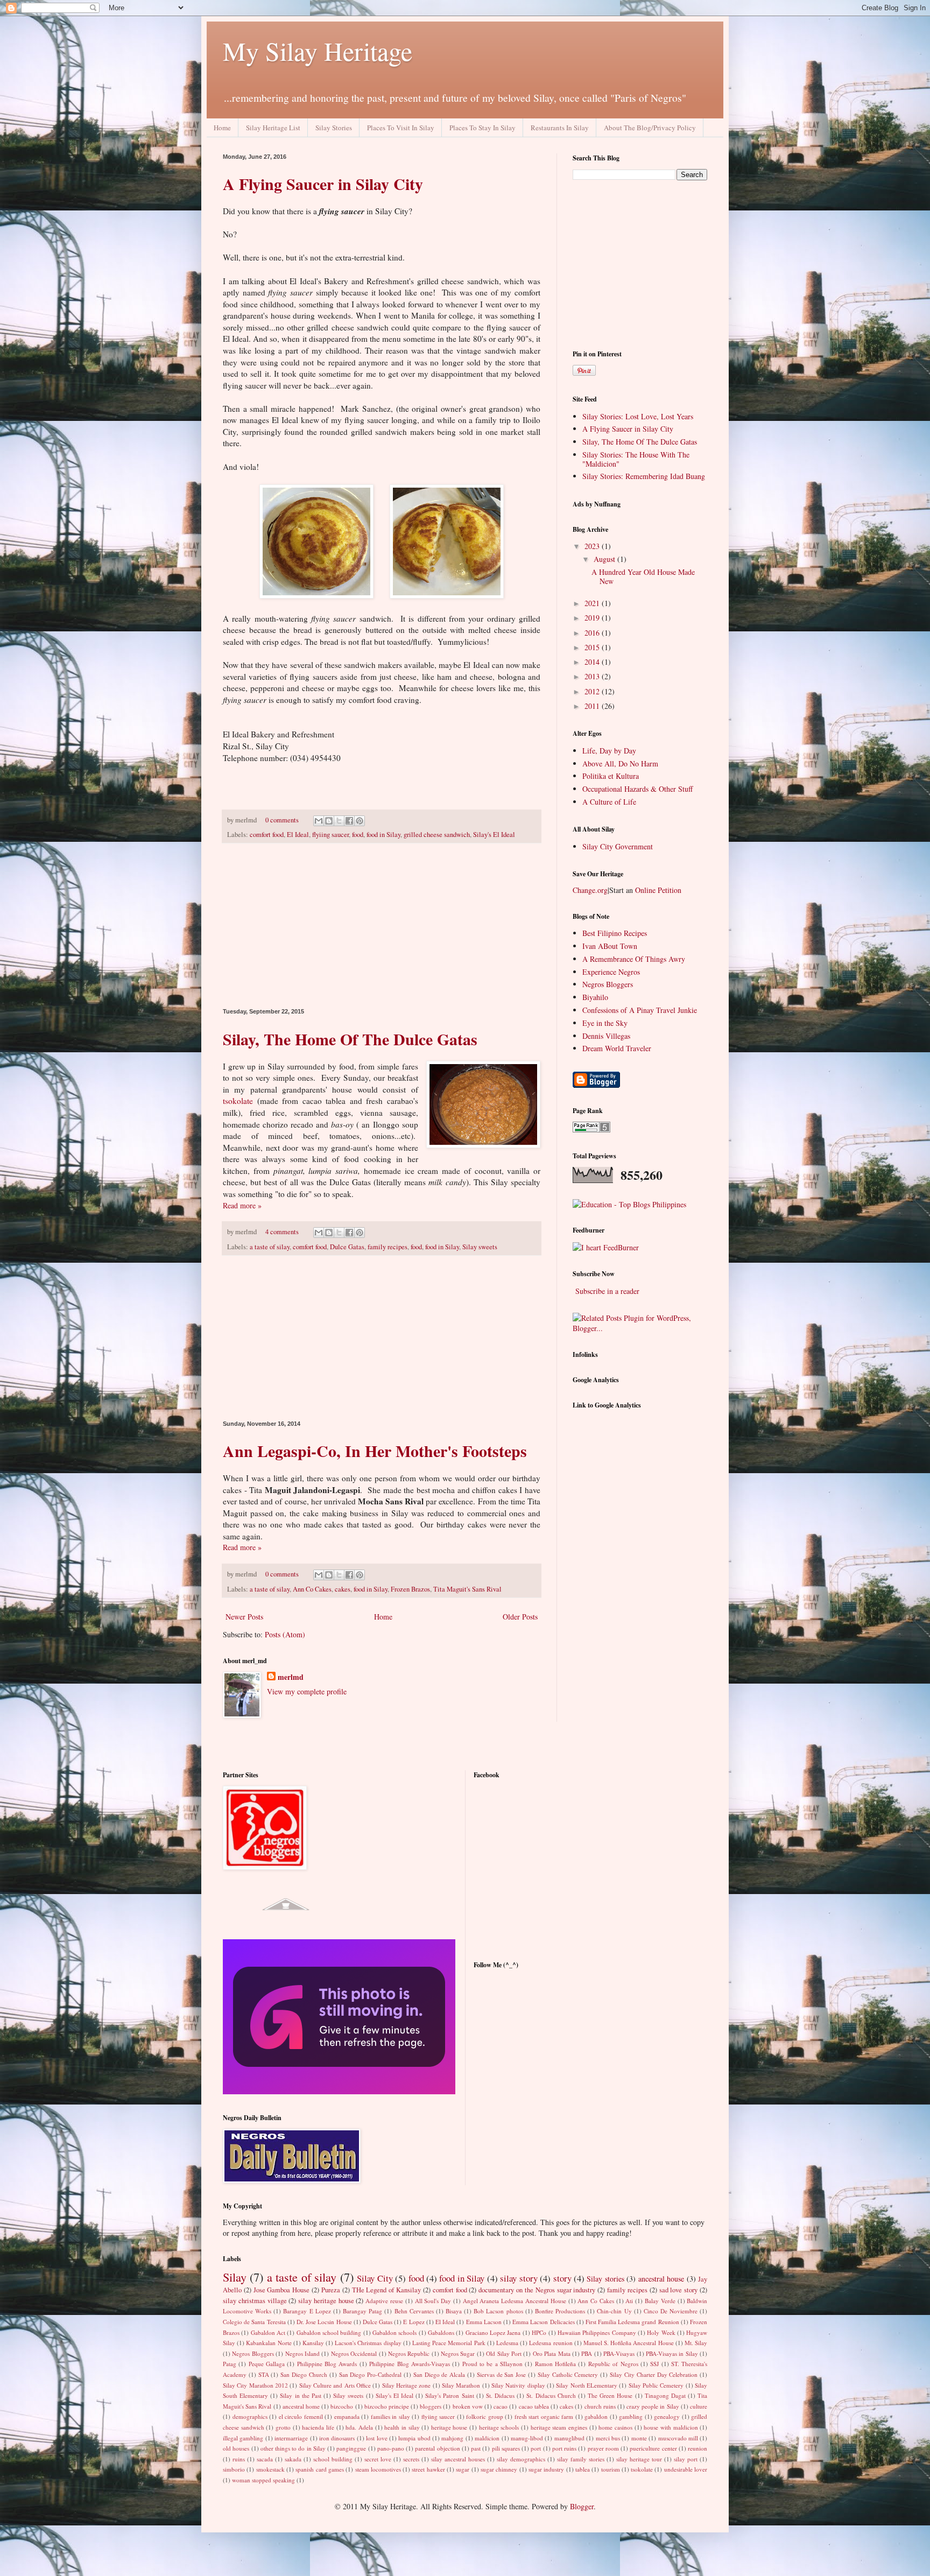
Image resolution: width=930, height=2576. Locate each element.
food (358, 835)
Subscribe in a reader (607, 1291)
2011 (593, 706)
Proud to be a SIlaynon (492, 2364)
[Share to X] (339, 821)
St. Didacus (500, 2395)
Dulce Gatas (347, 1247)
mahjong (452, 2438)
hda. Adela (359, 2427)
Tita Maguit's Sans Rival (467, 1589)
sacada (265, 2459)
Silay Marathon (461, 2385)
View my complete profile (307, 1691)
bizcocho (342, 2406)
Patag (230, 2364)
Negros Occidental (354, 2353)
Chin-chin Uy (614, 2311)
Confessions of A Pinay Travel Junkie (640, 1010)
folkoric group (485, 2416)
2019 (593, 618)
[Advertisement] (382, 926)
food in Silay (383, 835)
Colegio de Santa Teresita (254, 2322)
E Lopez (414, 2322)
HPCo (539, 2332)
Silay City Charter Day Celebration (654, 2374)
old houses (236, 2448)
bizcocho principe (387, 2406)
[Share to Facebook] (349, 821)
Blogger (582, 2506)
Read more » (242, 1205)
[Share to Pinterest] (360, 821)
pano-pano (391, 2448)
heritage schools (499, 2427)
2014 (593, 662)
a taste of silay (270, 1247)
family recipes (387, 1247)
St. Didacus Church (551, 2395)
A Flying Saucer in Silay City (323, 184)
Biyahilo (595, 997)
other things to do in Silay (293, 2448)
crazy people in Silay (653, 2406)
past (476, 2448)
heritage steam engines (559, 2427)
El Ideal (298, 835)
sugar (463, 2469)
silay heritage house (326, 2301)
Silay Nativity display (518, 2385)
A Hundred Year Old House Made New (643, 576)
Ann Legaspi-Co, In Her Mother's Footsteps (375, 1451)
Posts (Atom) (285, 1634)
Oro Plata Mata (552, 2353)
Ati (629, 2301)
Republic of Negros (613, 2364)
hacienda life (318, 2427)
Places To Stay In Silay (482, 128)
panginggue (351, 2448)
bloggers (431, 2406)
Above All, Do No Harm (620, 763)
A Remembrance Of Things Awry (634, 959)
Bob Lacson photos (498, 2311)
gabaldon (596, 2416)
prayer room (603, 2448)
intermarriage (291, 2438)
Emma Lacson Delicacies (543, 2322)
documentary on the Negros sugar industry (537, 2290)
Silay (235, 2277)
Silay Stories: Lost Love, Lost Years (638, 416)
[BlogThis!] (329, 821)
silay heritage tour (639, 2459)
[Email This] (319, 821)
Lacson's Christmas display (368, 2343)
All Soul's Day (433, 2301)
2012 (593, 691)
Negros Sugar (458, 2353)
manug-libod (527, 2438)
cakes (343, 1589)
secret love (378, 2459)
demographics (250, 2416)
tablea (583, 2469)
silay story (519, 2278)
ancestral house (661, 2279)
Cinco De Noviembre (671, 2311)
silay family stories (581, 2459)
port (536, 2448)
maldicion (487, 2438)
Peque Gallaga (267, 2364)
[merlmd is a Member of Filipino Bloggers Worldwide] (339, 2091)
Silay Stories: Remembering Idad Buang (644, 476)
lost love (376, 2438)
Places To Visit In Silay (401, 128)
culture (699, 2406)
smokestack (270, 2469)
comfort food (267, 835)
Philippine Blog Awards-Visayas (410, 2364)
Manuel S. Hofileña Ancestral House (629, 2343)
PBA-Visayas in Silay (672, 2353)
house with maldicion (671, 2427)
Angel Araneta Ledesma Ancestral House (515, 2301)
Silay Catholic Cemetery (568, 2374)
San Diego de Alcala (439, 2374)
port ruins (564, 2448)
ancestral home (301, 2406)
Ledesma (507, 2343)
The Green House (610, 2395)
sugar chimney (499, 2469)
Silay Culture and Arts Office (335, 2385)
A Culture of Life (609, 802)
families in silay (390, 2416)
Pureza (331, 2290)
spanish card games (320, 2469)
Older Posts (520, 1617)
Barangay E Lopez (307, 2311)
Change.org (590, 890)
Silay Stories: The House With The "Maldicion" (636, 459)
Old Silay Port (504, 2353)
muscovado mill (678, 2438)
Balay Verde (660, 2301)
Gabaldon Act (268, 2332)
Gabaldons (441, 2332)
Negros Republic (409, 2353)
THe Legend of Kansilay (386, 2290)
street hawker (428, 2469)
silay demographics (521, 2459)
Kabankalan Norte (269, 2343)
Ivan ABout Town (610, 946)
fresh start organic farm (544, 2416)
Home (222, 128)
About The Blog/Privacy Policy (650, 128)
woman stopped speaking (263, 2480)
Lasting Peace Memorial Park (449, 2343)
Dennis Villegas (606, 1036)
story (562, 2278)
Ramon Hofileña (555, 2364)
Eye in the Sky (605, 1023)
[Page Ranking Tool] (591, 1129)
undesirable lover (686, 2469)
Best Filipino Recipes (615, 933)
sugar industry (546, 2469)
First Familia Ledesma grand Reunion (632, 2322)
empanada (347, 2416)
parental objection (437, 2448)
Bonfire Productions (560, 2311)
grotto (283, 2427)
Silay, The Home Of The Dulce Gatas (350, 1039)
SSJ (654, 2364)
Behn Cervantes (414, 2311)
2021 (593, 603)
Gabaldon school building (329, 2332)
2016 (593, 633)
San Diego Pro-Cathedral (371, 2374)
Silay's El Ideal (494, 835)
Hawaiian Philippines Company (597, 2332)
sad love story (679, 2290)
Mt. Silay (696, 2343)
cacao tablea (534, 2406)
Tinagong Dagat (665, 2395)
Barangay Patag (362, 2311)
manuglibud (569, 2438)
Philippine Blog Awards (327, 2364)
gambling (631, 2416)
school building (333, 2459)
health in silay (402, 2427)
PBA (587, 2353)
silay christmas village (255, 2301)
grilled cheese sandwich (437, 835)
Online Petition (658, 890)
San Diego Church (304, 2374)
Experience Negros (611, 972)
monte (639, 2438)
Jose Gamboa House (282, 2290)
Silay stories (605, 2279)
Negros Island (302, 2353)
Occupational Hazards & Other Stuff (637, 789)
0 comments (282, 820)
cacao (501, 2406)
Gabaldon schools (394, 2332)
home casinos (615, 2427)
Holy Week (661, 2332)
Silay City (375, 2278)
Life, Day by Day (609, 751)
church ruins (600, 2406)
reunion (697, 2448)
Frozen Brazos (410, 1589)
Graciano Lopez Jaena (493, 2332)
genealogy (667, 2416)
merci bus (608, 2438)
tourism (611, 2469)
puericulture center (653, 2448)
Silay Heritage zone (407, 2385)
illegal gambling (243, 2438)
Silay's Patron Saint (449, 2395)
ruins (239, 2459)
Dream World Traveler (617, 1048)
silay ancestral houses (458, 2459)
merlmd (291, 1677)
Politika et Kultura (611, 776)
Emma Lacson (484, 2322)
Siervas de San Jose (501, 2374)
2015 (593, 647)
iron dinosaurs (337, 2438)
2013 (593, 676)
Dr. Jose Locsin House (324, 2322)
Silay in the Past (300, 2395)
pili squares (506, 2448)
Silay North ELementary (587, 2385)
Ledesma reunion (551, 2343)
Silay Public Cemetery (656, 2385)
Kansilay (313, 2343)
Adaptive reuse (384, 2301)
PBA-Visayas (619, 2353)
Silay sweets (480, 1247)
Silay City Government (618, 846)
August (605, 559)
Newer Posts (244, 1617)
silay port (686, 2459)
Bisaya (454, 2311)
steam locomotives (378, 2469)
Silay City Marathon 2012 (255, 2385)
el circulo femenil (301, 2416)
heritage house (449, 2427)
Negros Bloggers (608, 984)
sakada (293, 2459)
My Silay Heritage (318, 51)
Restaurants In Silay (560, 128)
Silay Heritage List (273, 128)
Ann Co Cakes (312, 1589)
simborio (234, 2469)
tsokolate (238, 1101)
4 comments (282, 1232)
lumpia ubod (414, 2438)
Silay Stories (334, 128)
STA (264, 2374)
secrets (411, 2459)
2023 (593, 546)
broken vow (468, 2406)
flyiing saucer (330, 835)
